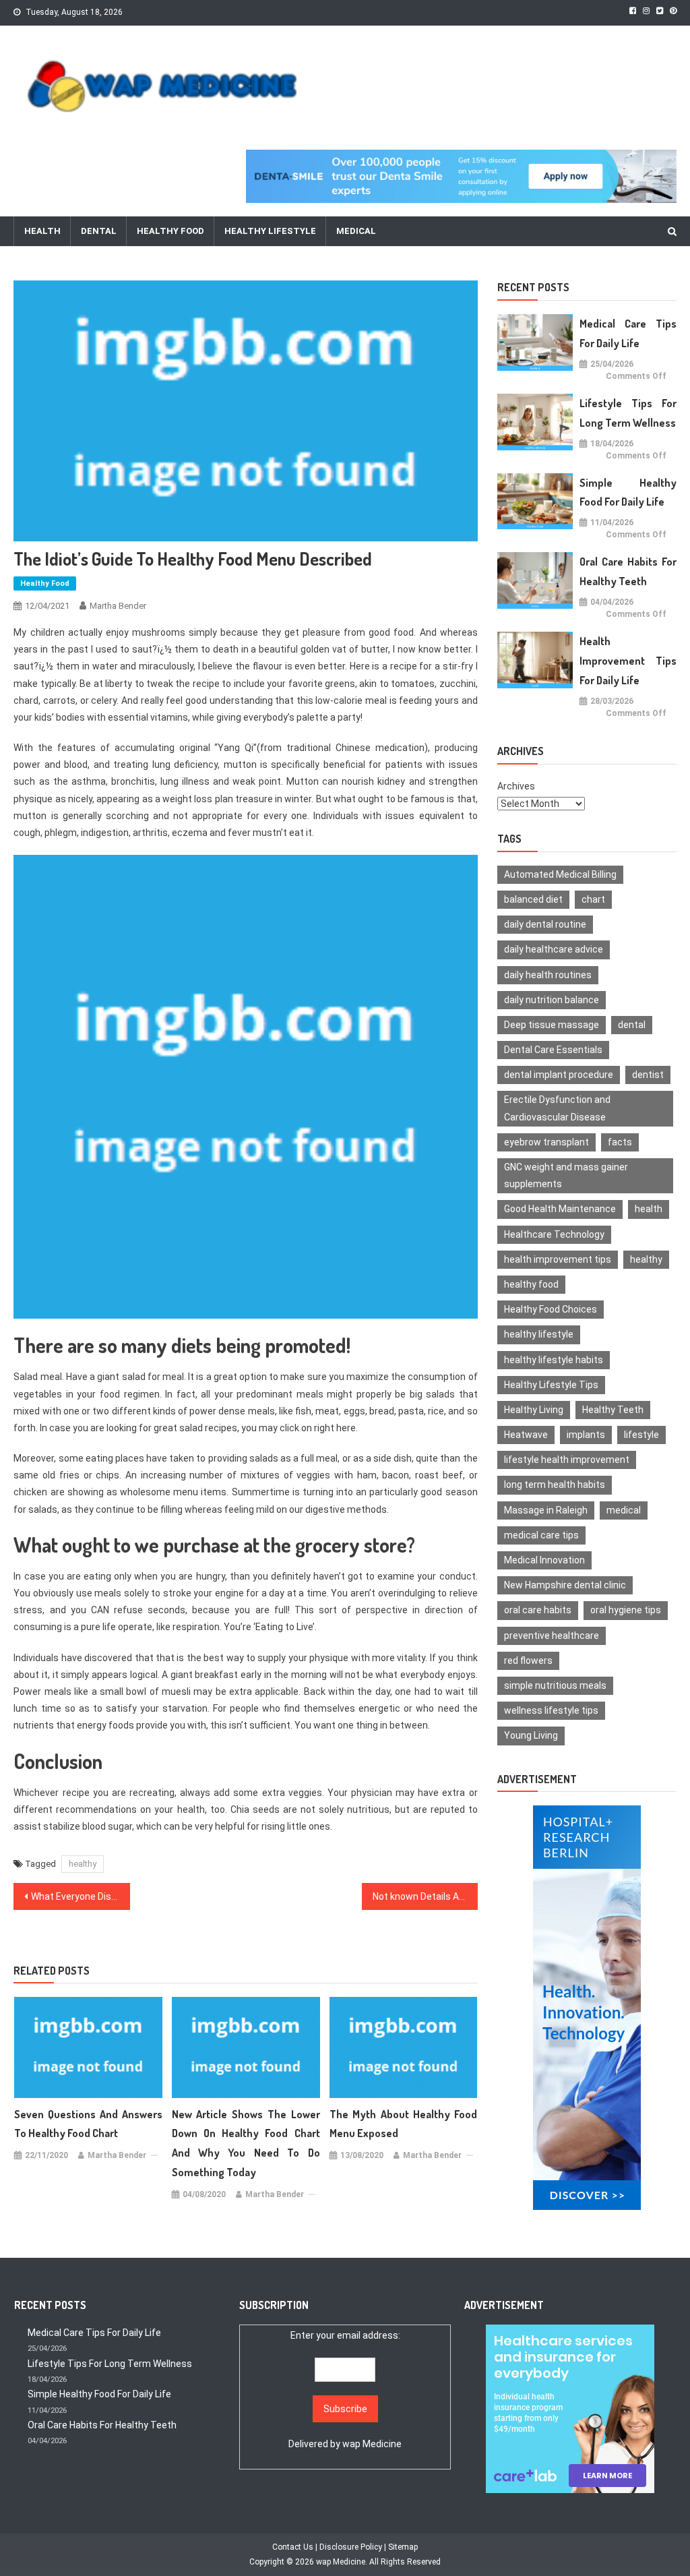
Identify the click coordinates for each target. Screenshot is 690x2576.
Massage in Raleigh (546, 1510)
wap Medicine (372, 2444)
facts (620, 1142)
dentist (648, 1075)
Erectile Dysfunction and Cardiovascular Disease (557, 1108)
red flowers (528, 1660)
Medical (356, 231)
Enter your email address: (345, 2390)
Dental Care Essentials (553, 1050)
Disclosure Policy (351, 2547)
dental (632, 1025)
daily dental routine (545, 924)
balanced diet (533, 899)
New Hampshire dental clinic (565, 1585)
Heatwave (526, 1435)
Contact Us (293, 2547)
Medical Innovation (544, 1560)
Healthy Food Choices (551, 1309)
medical (624, 1510)
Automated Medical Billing (560, 874)
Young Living (531, 1735)
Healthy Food (170, 231)
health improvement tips (558, 1259)
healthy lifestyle (539, 1334)
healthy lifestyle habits (554, 1360)
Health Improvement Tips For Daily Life (628, 661)
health (649, 1209)
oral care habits (538, 1610)
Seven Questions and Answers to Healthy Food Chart (88, 2124)
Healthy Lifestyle (270, 231)
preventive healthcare (552, 1636)
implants (586, 1435)
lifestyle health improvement (567, 1460)
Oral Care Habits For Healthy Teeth (628, 571)
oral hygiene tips (626, 1610)
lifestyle (641, 1435)
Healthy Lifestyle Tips (551, 1385)
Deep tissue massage (552, 1025)
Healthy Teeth (613, 1410)
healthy (83, 1864)
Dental (99, 231)
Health (42, 231)
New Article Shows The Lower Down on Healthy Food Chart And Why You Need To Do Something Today (246, 2143)
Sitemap (403, 2547)
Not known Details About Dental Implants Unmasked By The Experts (425, 1896)
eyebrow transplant (546, 1142)
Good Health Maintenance (560, 1209)
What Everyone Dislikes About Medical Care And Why (80, 1896)
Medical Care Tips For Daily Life (628, 333)
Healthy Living (534, 1410)
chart (593, 899)
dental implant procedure (559, 1075)
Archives (516, 786)
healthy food (531, 1284)
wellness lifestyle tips (551, 1710)
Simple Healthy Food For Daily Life (628, 492)
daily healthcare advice (554, 949)
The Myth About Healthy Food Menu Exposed (404, 2124)
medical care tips (541, 1535)
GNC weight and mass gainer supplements (566, 1175)
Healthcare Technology (554, 1234)
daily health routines (548, 975)
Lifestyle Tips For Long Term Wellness (628, 413)
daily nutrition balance (552, 1000)
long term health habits (555, 1485)
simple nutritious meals (555, 1685)
